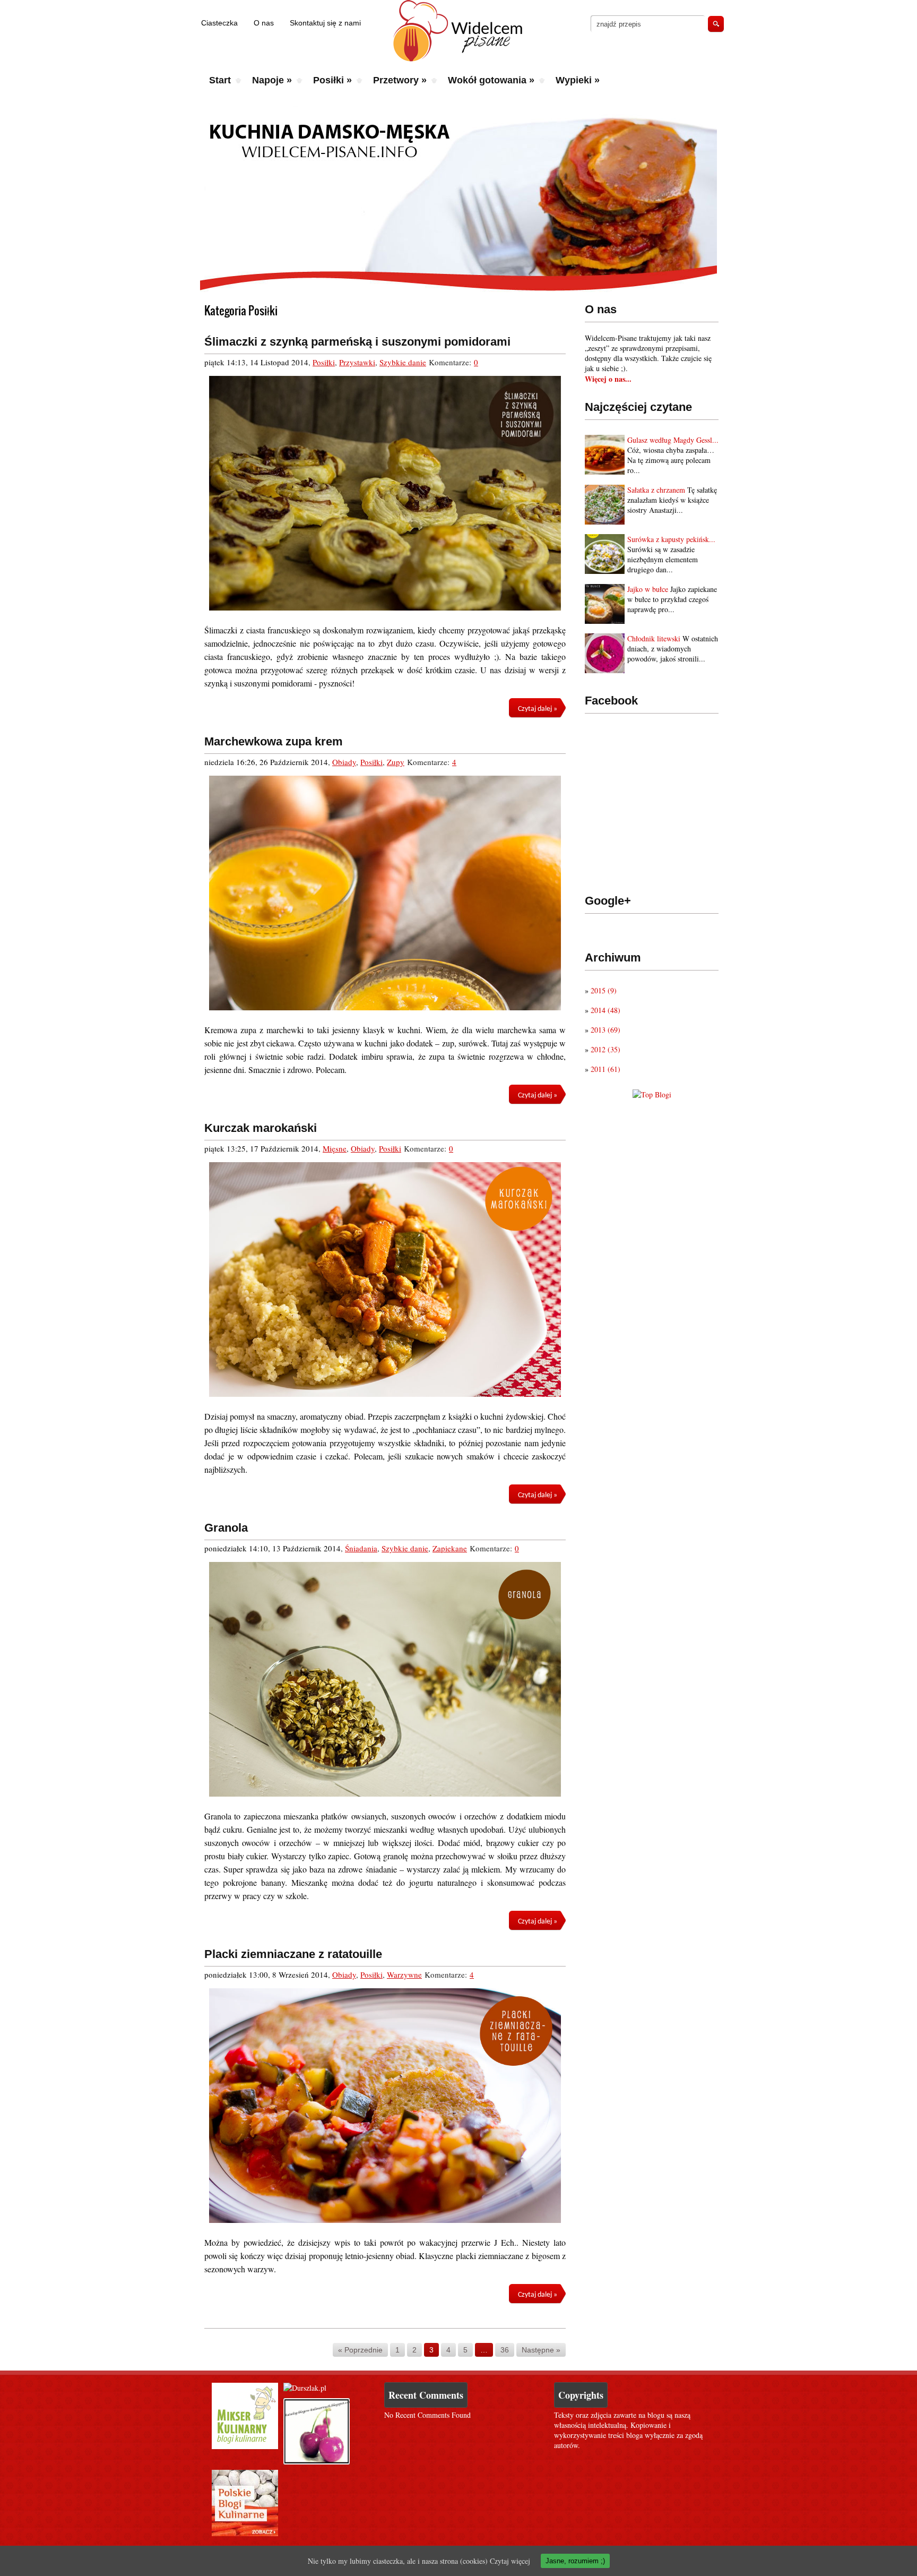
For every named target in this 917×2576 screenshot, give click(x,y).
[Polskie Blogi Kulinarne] (245, 2533)
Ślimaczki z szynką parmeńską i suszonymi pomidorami (357, 342)
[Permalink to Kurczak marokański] (385, 1280)
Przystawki (357, 362)
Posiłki (332, 80)
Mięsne (335, 1148)
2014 (605, 1010)
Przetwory (400, 80)
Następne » (541, 2350)
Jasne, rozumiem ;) (575, 2561)
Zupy (396, 762)
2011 (605, 1069)
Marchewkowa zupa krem (274, 741)
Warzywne (404, 1974)
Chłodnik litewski (654, 638)
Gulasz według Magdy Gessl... (673, 440)
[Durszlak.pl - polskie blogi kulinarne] (305, 2388)
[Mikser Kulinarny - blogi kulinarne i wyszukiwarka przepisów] (245, 2446)
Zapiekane (450, 1548)
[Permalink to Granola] (385, 1679)
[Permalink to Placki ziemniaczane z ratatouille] (385, 2106)
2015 (604, 990)
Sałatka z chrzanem (656, 490)
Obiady (344, 762)
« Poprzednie (360, 2350)
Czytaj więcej (510, 2561)
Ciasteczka (219, 23)
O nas (264, 23)
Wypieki (578, 80)
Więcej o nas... (608, 379)
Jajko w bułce (648, 589)
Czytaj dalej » (538, 709)
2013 (605, 1030)
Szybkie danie (403, 362)
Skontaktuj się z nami (325, 23)
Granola (226, 1528)
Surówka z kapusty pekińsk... (671, 539)
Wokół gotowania (491, 80)
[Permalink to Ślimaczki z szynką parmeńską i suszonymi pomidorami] (385, 493)
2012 (605, 1049)
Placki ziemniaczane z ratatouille (293, 1954)
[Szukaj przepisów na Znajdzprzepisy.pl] (652, 1094)
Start (220, 80)
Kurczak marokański (261, 1128)
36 (505, 2350)
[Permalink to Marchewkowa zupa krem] (385, 893)
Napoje (272, 80)
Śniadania (361, 1548)
